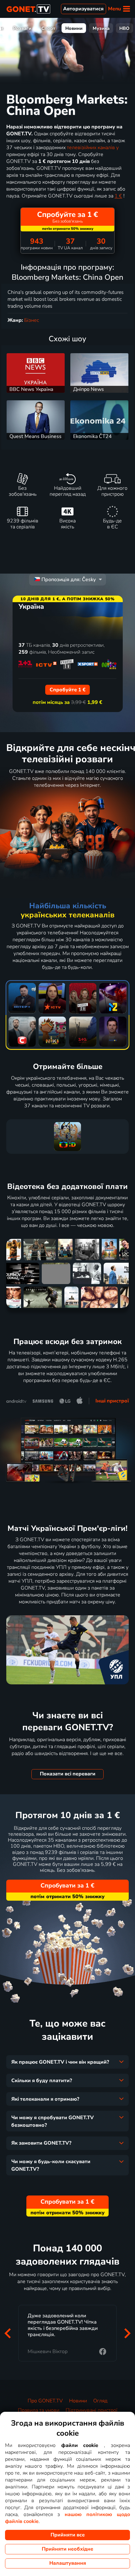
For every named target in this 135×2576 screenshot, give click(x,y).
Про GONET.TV (45, 2401)
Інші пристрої (112, 1401)
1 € (118, 196)
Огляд (100, 2401)
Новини (74, 28)
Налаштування (68, 2563)
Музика (101, 28)
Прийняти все (68, 2535)
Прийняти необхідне (67, 2549)
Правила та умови (39, 2410)
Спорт (48, 28)
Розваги (22, 28)
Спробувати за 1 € (67, 1886)
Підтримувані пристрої (92, 2410)
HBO (124, 28)
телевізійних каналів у (93, 148)
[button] (8, 2333)
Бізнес (32, 320)
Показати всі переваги (68, 1774)
